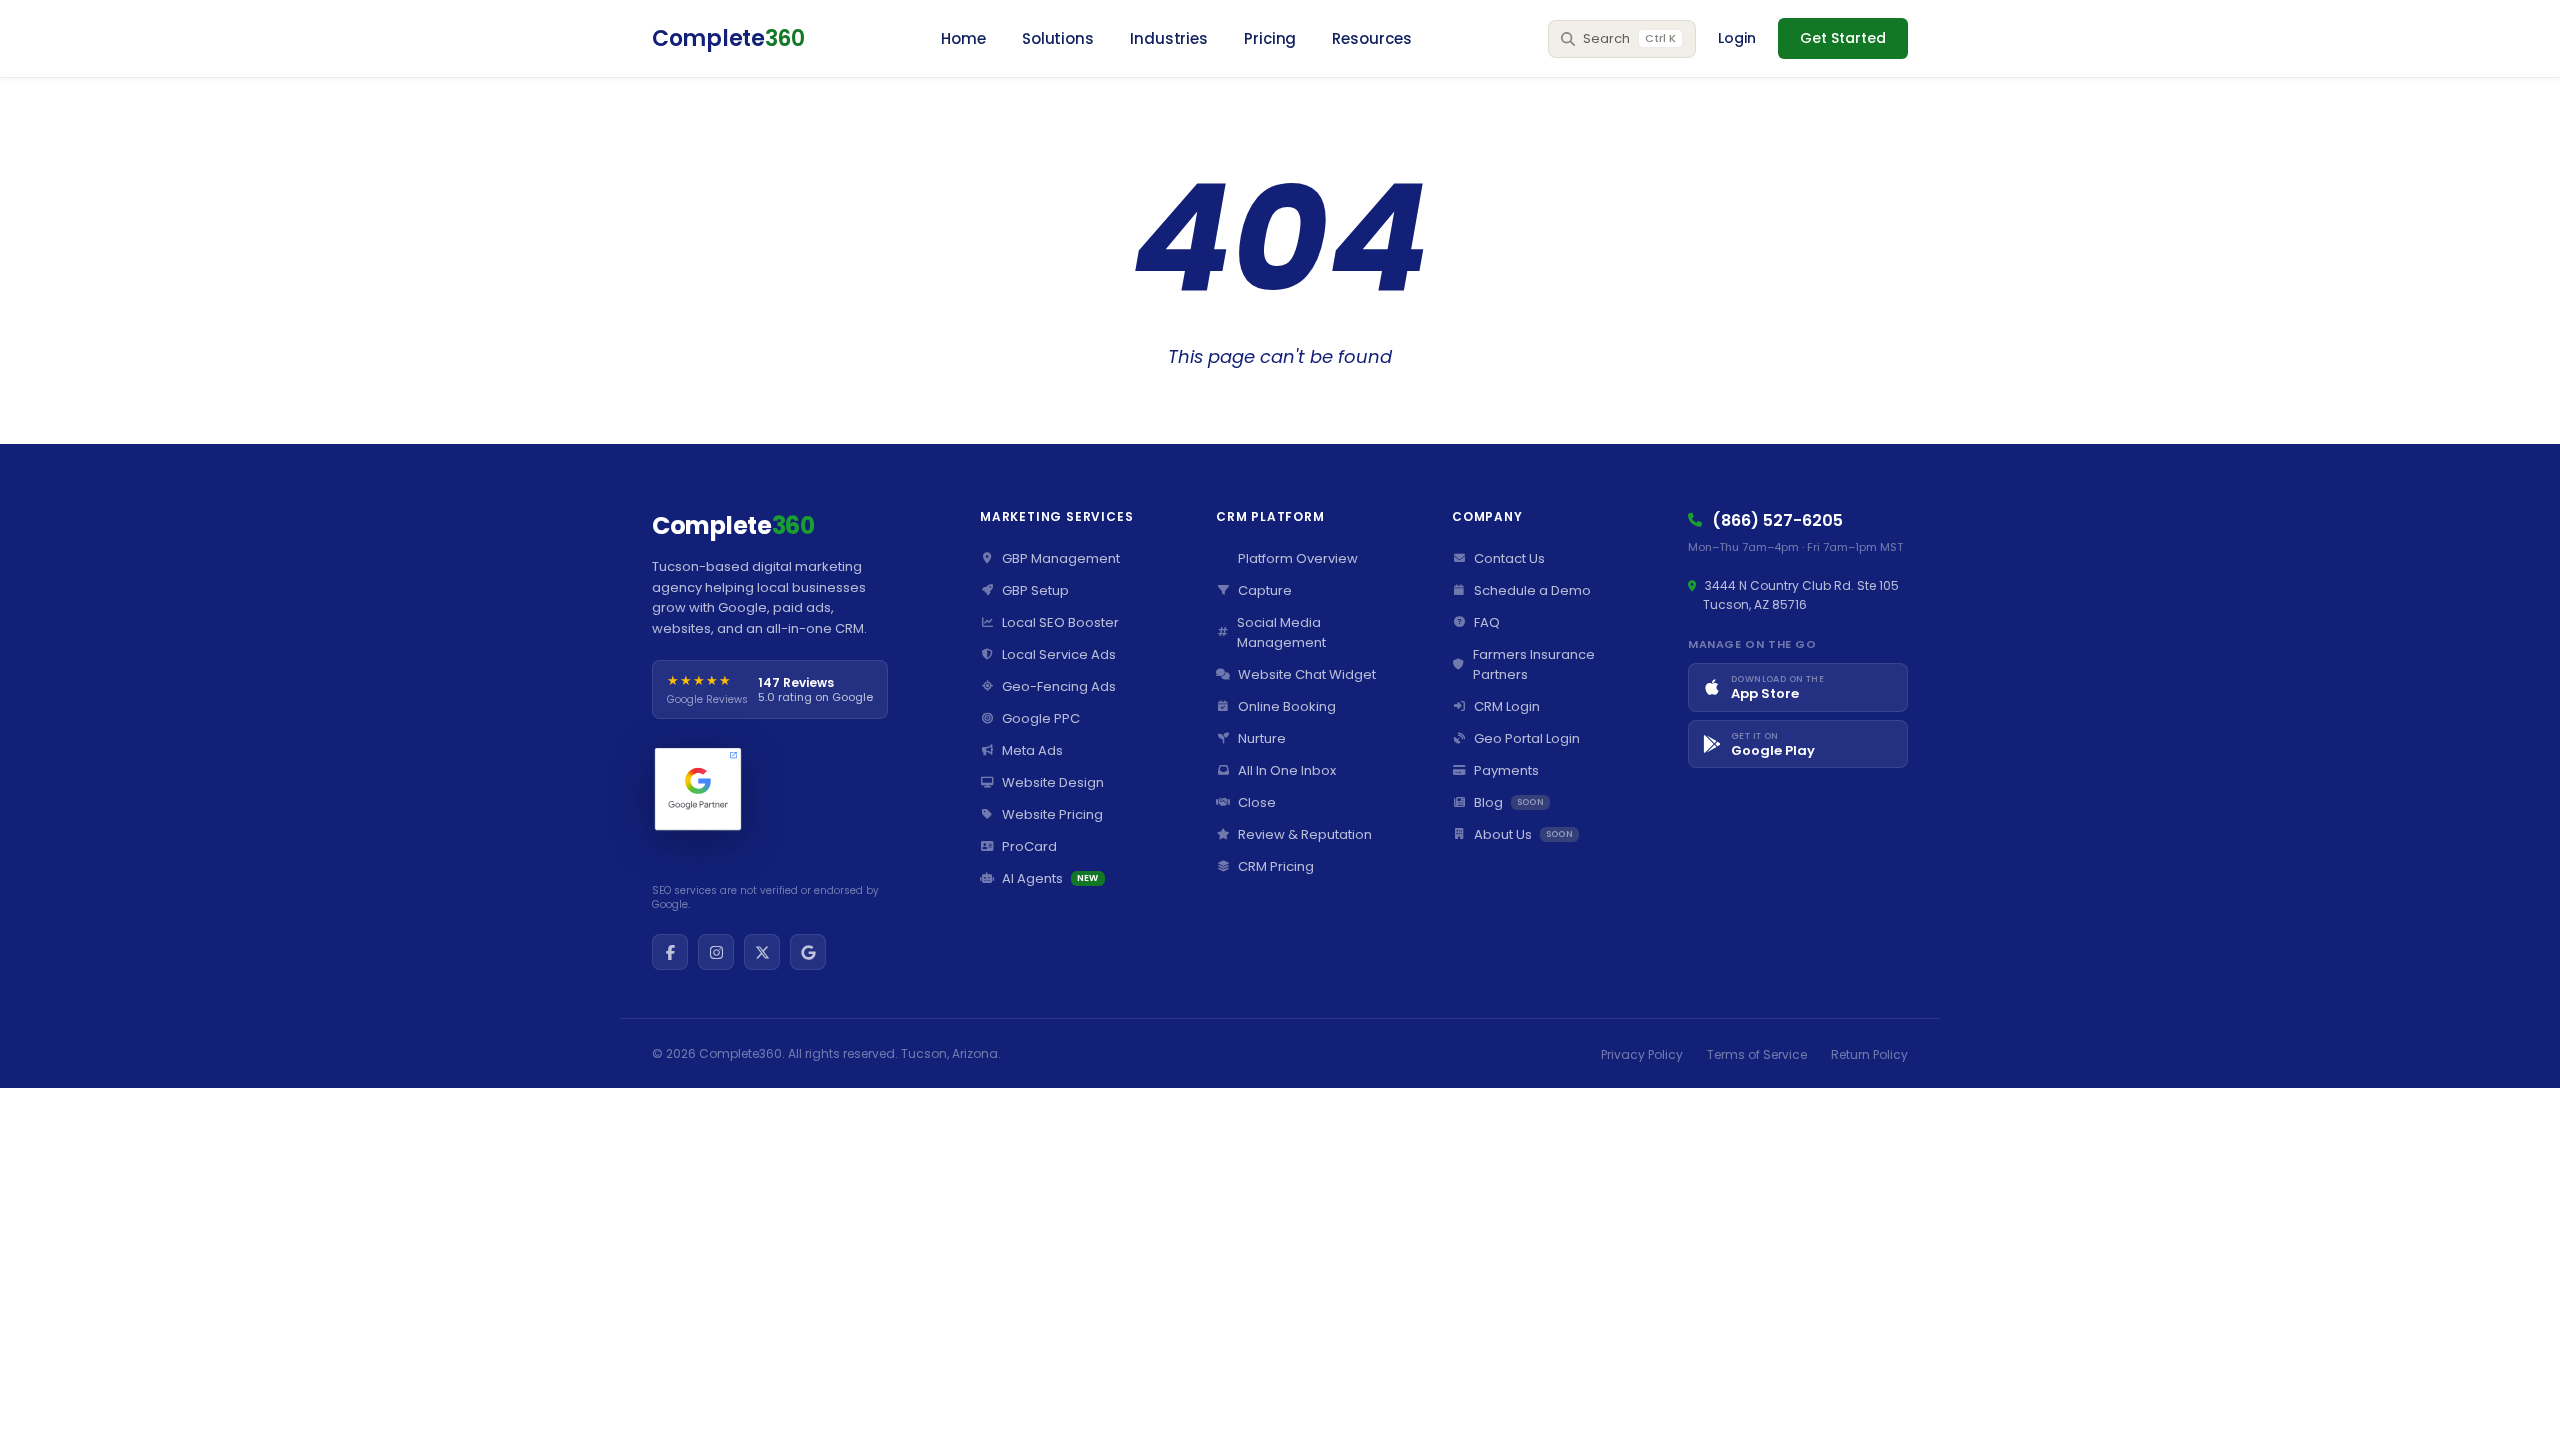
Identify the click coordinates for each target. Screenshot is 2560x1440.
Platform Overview (1298, 558)
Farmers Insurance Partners (1534, 664)
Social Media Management (1281, 632)
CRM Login (1507, 706)
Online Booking (1287, 706)
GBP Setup (1035, 590)
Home (963, 38)
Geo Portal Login (1527, 738)
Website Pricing (1052, 814)
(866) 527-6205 (1777, 520)
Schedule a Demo (1532, 590)
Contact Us (1509, 558)
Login (1737, 38)
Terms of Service (1757, 1054)
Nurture (1262, 738)
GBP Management (1061, 558)
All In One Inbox (1287, 770)
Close (1257, 802)
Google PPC (1041, 718)
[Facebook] (670, 952)
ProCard (1029, 846)
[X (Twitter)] (762, 952)
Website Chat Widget (1307, 674)
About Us (1523, 834)
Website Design (1053, 782)
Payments (1506, 770)
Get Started (1843, 38)
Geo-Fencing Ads (1059, 686)
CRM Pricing (1276, 866)
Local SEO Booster (1060, 622)
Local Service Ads (1059, 654)
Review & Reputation (1305, 834)
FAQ (1487, 622)
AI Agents (1050, 878)
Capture (1265, 590)
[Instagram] (716, 952)
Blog (1509, 802)
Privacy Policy (1642, 1054)
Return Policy (1869, 1054)
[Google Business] (808, 952)
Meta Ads (1032, 750)
